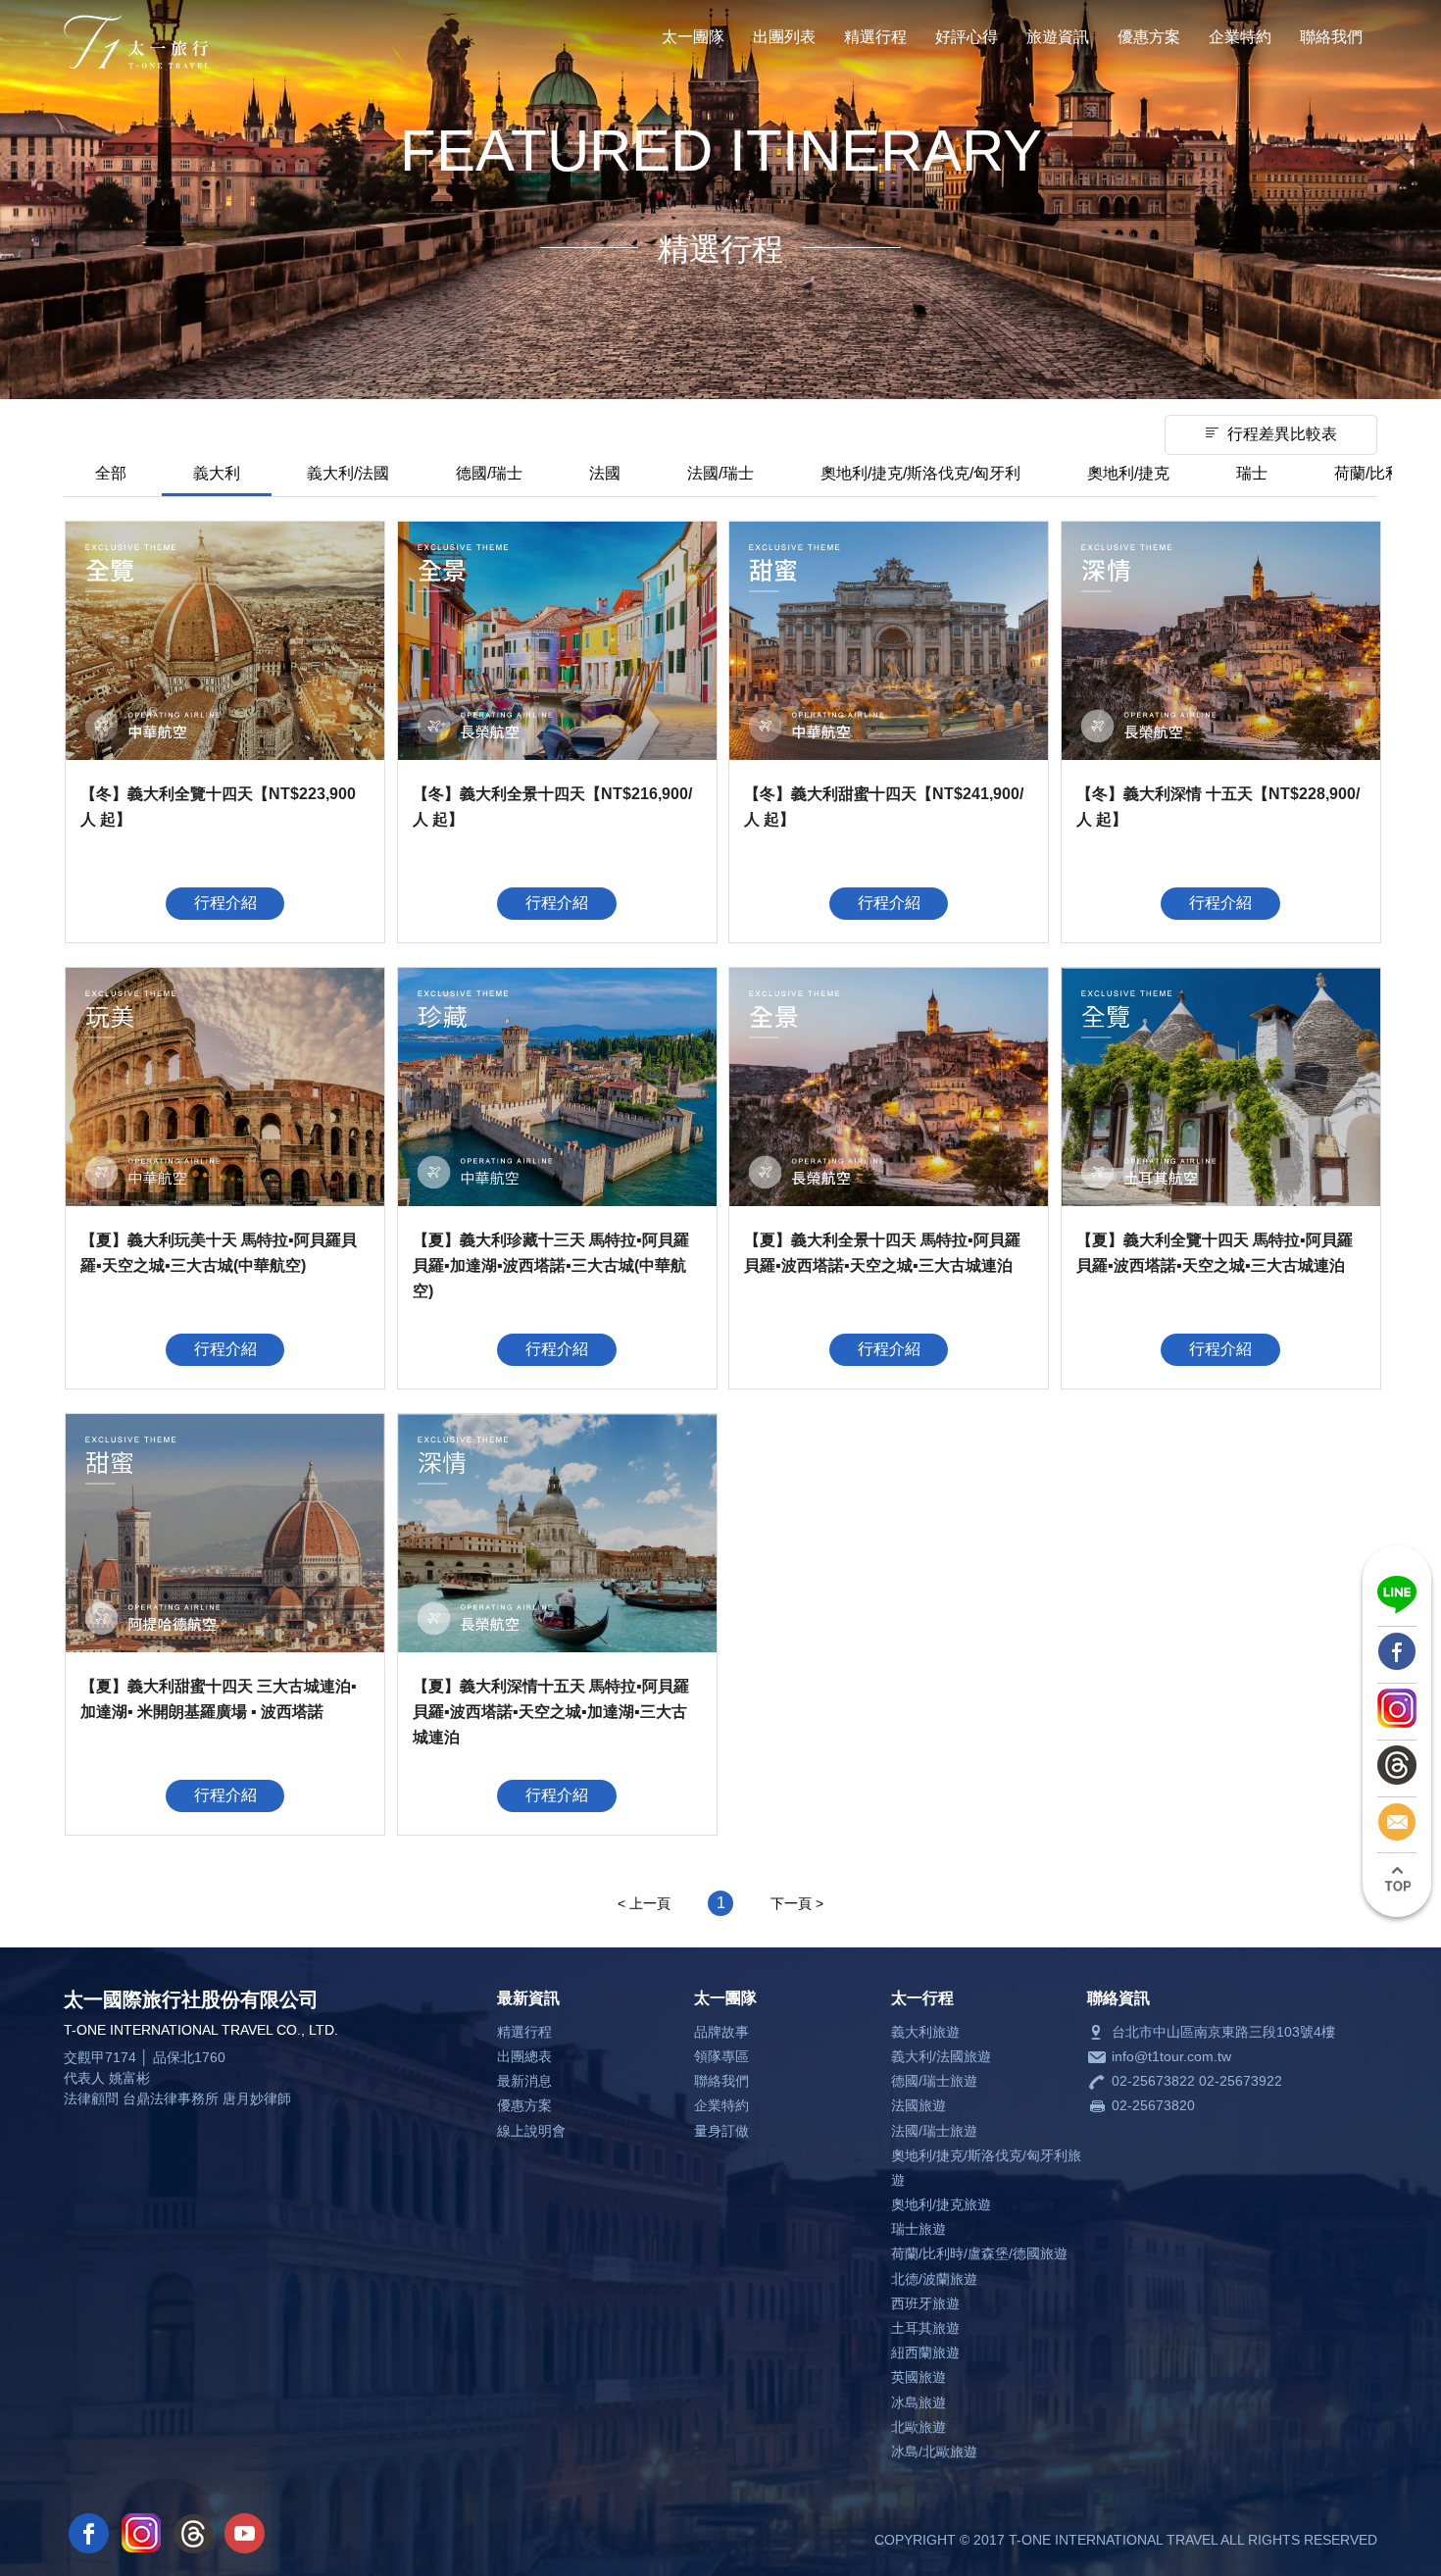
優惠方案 (1149, 37)
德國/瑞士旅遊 (934, 2081)
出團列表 (784, 37)
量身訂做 (721, 2131)
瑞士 (1252, 473)
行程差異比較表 (1282, 434)
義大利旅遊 (925, 2032)
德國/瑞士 (489, 473)
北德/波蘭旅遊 (934, 2279)
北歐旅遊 (919, 2427)
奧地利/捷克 (1128, 473)
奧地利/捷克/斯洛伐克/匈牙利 (920, 473)
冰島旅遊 (919, 2402)
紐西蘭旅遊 (925, 2352)
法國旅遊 (919, 2105)
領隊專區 (721, 2056)
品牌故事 (721, 2032)
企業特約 (1240, 37)
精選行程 (875, 37)
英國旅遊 (919, 2377)
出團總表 (524, 2056)
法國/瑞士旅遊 (934, 2131)
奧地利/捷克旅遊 (941, 2204)
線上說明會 (531, 2131)
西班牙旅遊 (925, 2303)
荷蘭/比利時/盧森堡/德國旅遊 (979, 2253)
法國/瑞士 (720, 473)
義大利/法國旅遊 (941, 2056)
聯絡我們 (1331, 37)
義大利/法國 (348, 473)
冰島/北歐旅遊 (934, 2451)
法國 (605, 473)
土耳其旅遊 (925, 2328)
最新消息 (524, 2081)
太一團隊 (693, 37)
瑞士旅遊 (919, 2229)
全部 (111, 473)
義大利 (217, 473)
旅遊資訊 (1058, 37)
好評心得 (967, 37)
